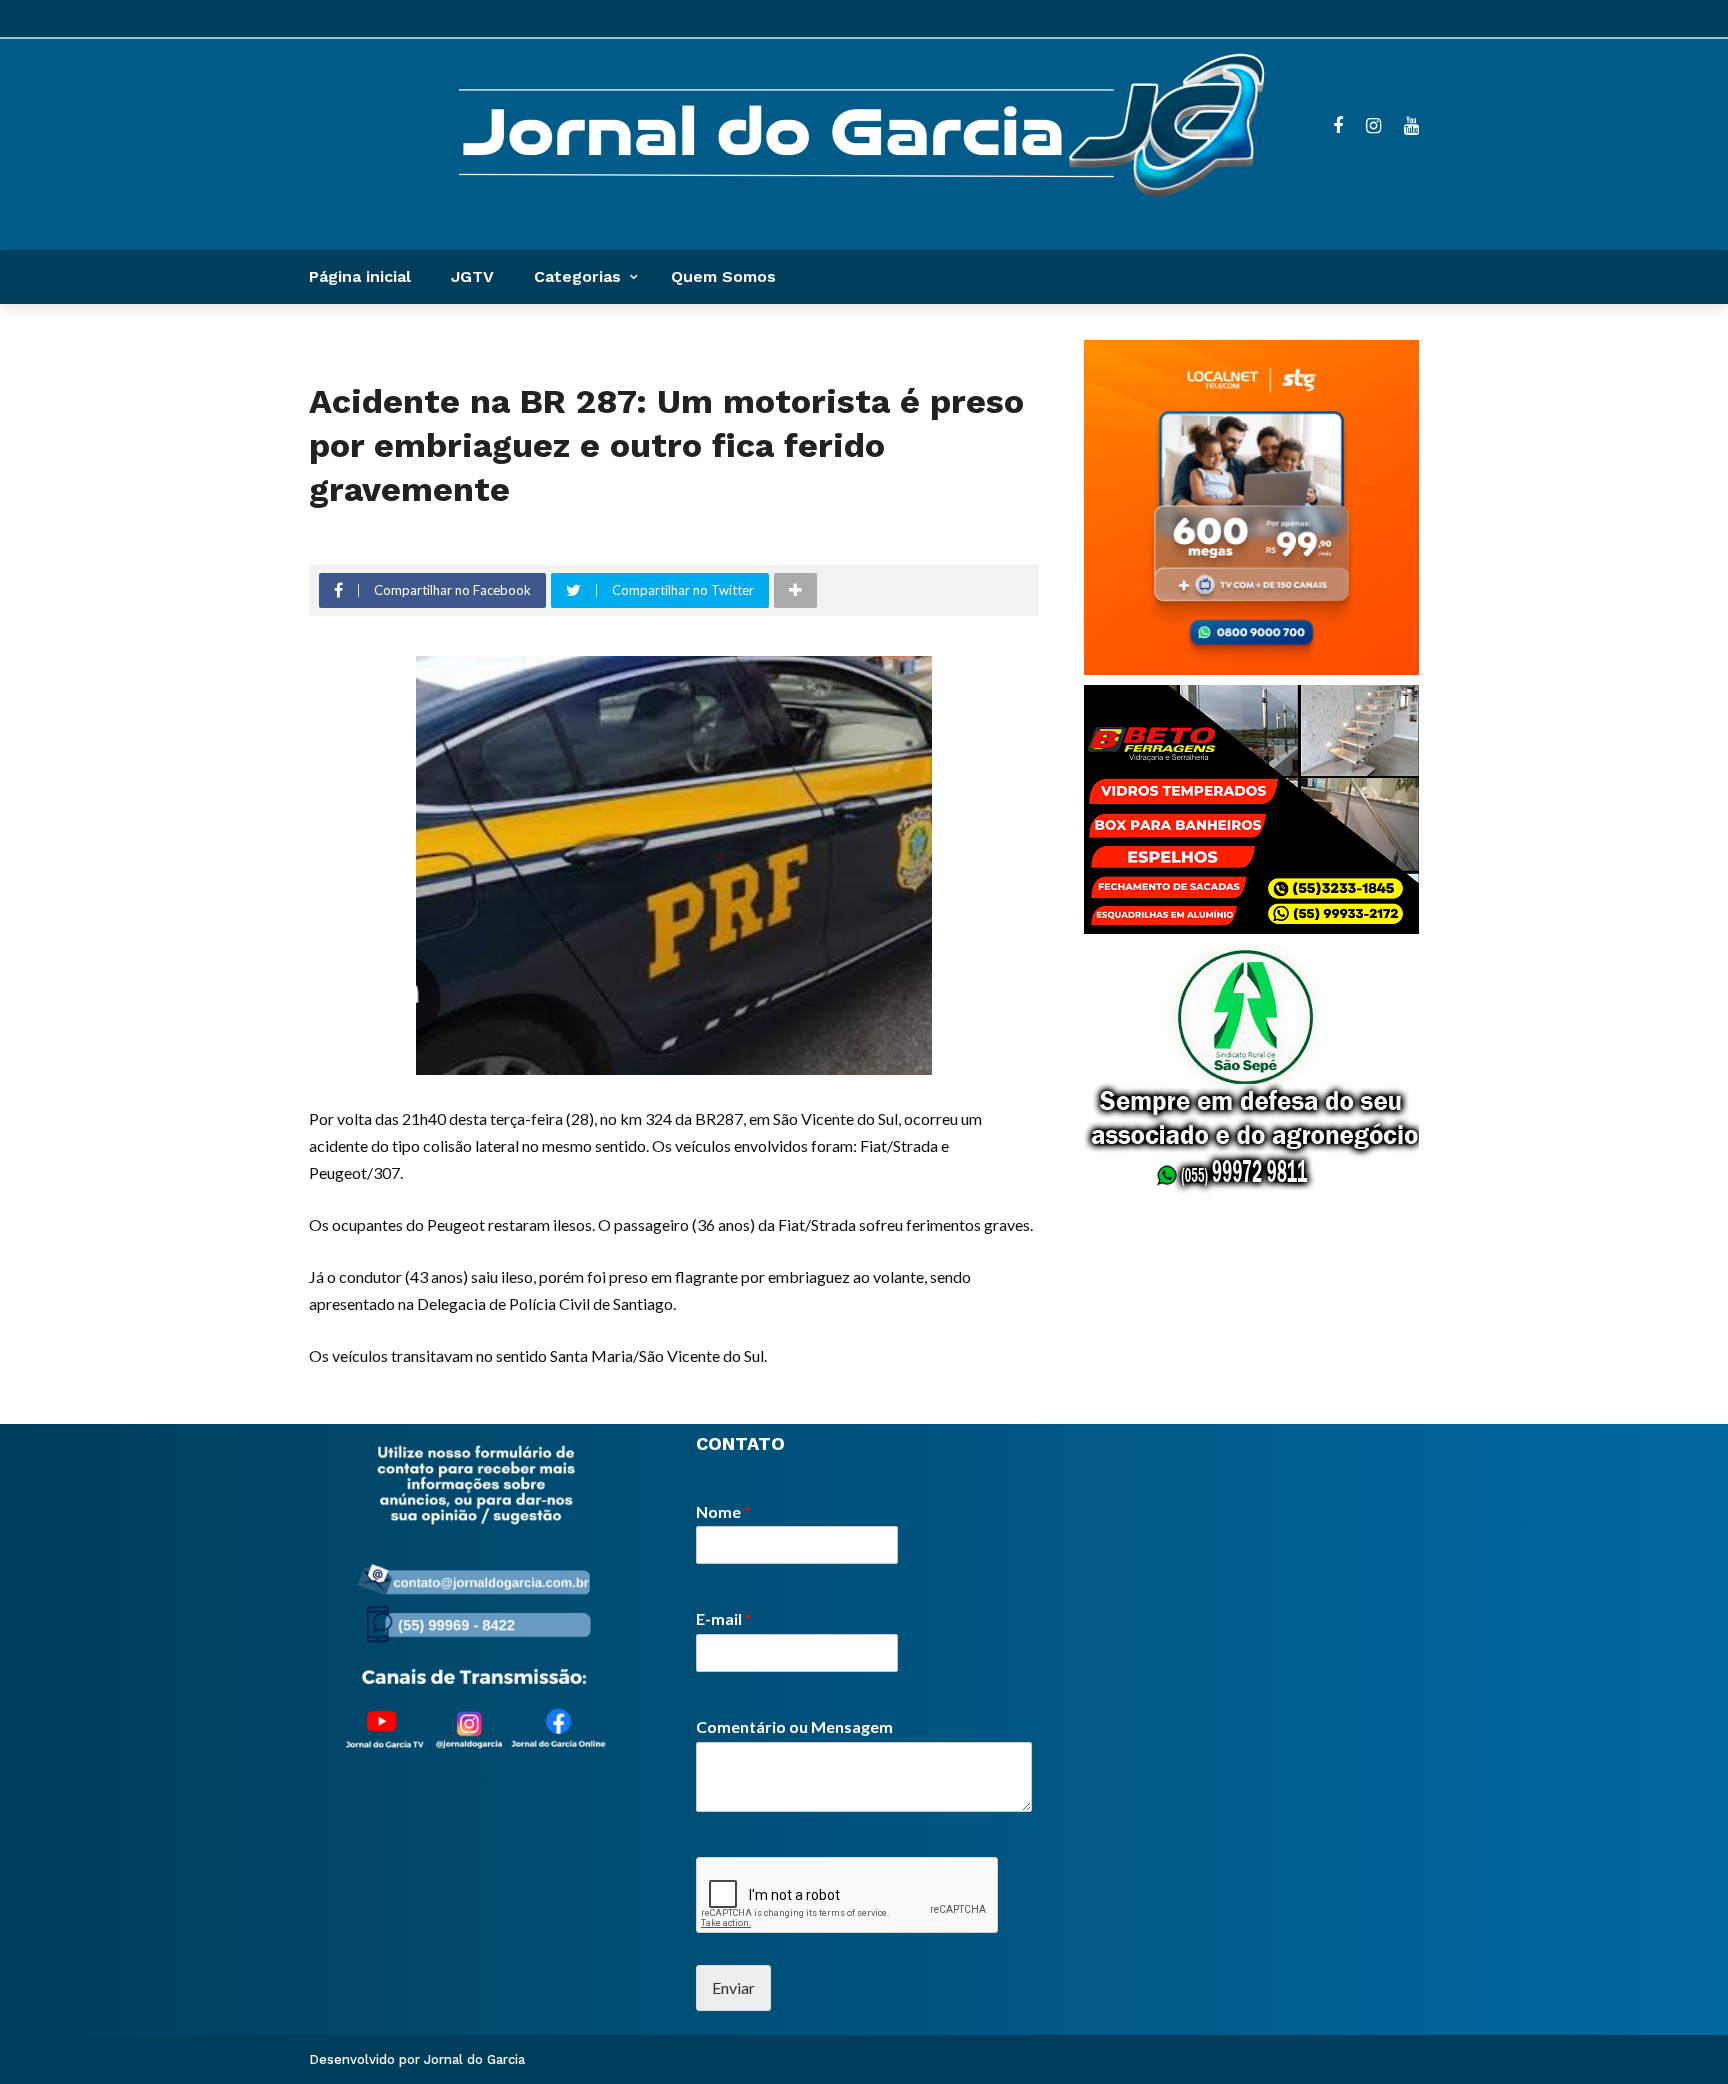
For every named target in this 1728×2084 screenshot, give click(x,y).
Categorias (577, 276)
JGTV (472, 276)
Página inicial (360, 276)
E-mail (724, 1618)
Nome (723, 1511)
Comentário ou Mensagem (794, 1726)
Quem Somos (723, 276)
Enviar (733, 1987)
